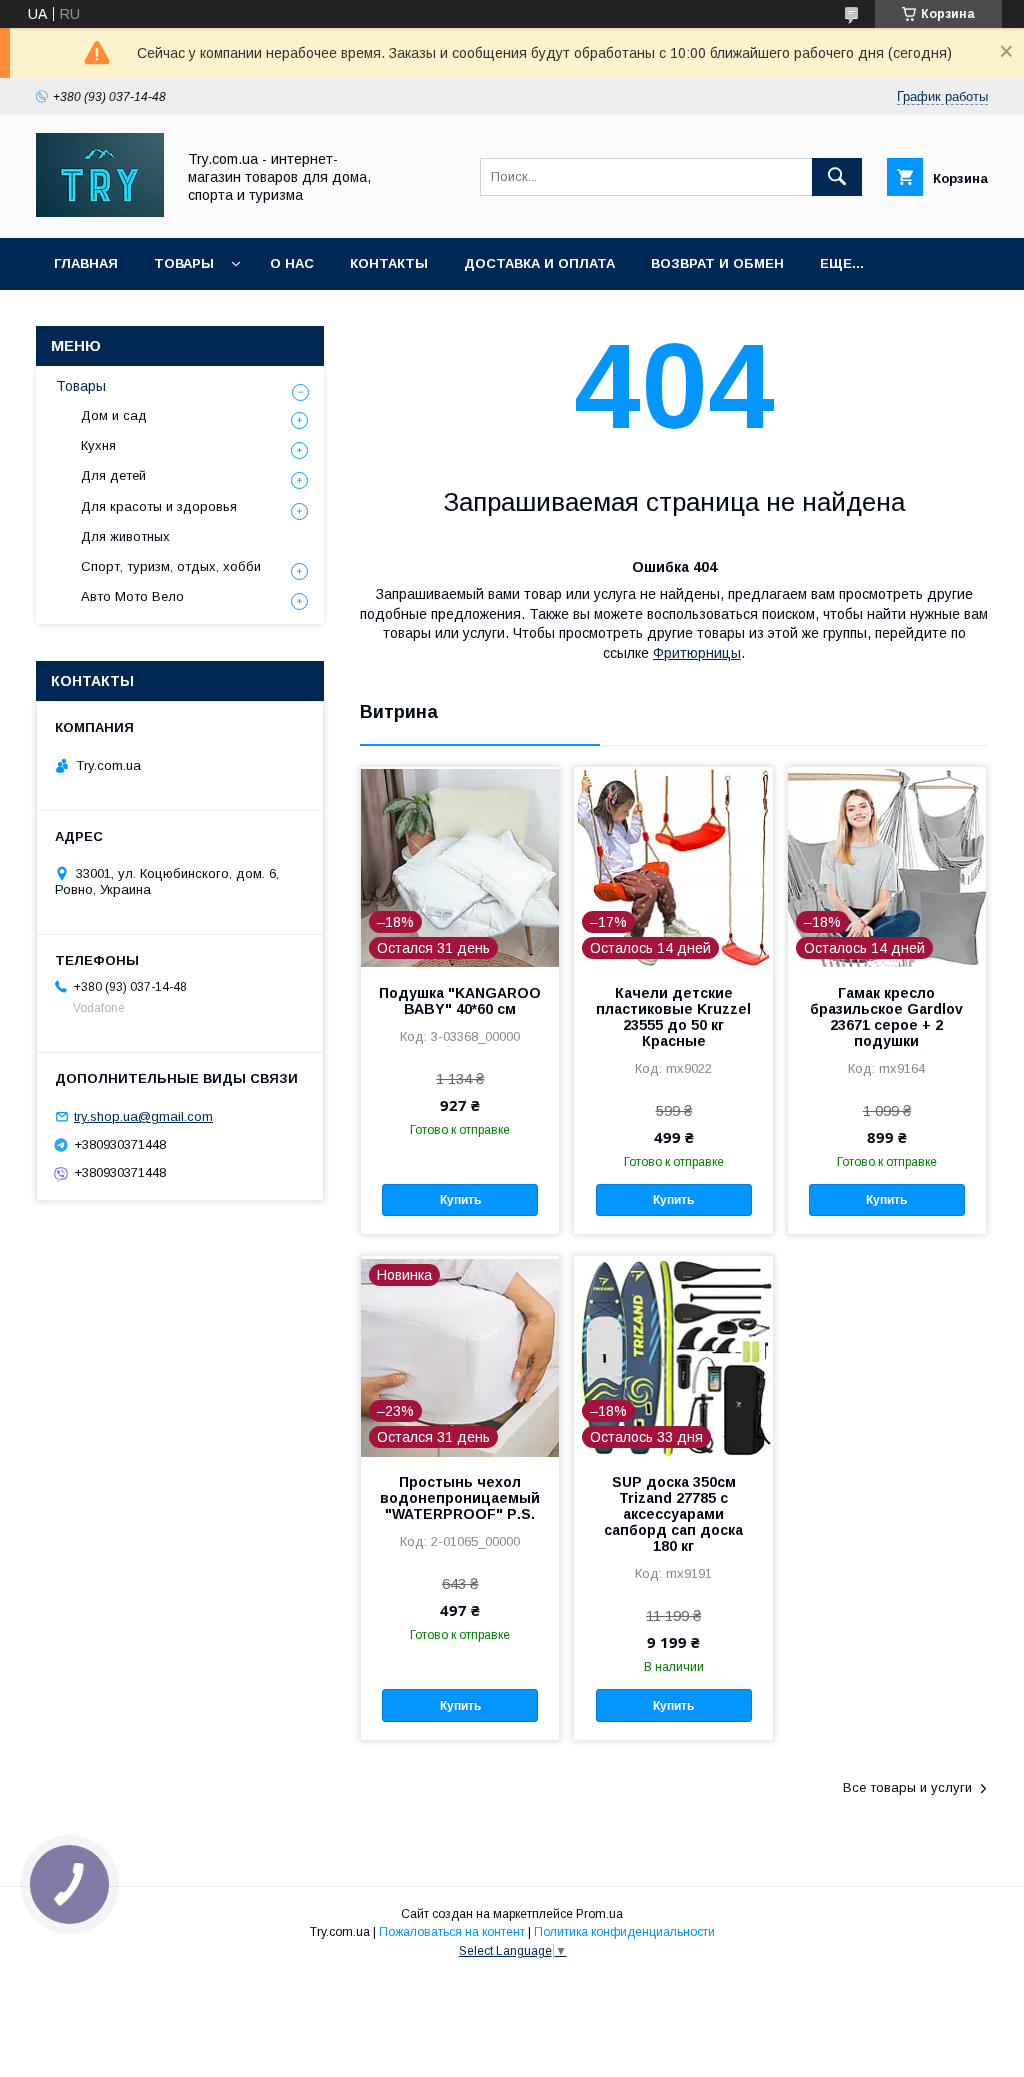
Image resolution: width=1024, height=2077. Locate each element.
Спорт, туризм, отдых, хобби (171, 566)
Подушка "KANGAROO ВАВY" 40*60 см (460, 1001)
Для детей (113, 475)
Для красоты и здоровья (159, 506)
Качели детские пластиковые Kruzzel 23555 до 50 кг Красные (673, 1017)
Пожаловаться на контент (452, 1932)
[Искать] (837, 177)
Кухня (98, 445)
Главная (86, 263)
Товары (184, 263)
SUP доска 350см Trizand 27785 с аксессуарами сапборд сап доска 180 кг (673, 1514)
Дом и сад (114, 415)
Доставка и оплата (539, 263)
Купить (460, 1200)
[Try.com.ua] (100, 212)
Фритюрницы (697, 653)
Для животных (125, 536)
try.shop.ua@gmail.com (143, 1116)
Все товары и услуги (907, 1787)
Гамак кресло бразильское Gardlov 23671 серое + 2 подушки (886, 1017)
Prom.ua (599, 1914)
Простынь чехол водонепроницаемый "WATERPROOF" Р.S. (460, 1498)
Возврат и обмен (717, 263)
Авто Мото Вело (132, 596)
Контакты (389, 263)
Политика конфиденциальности (624, 1932)
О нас (292, 263)
